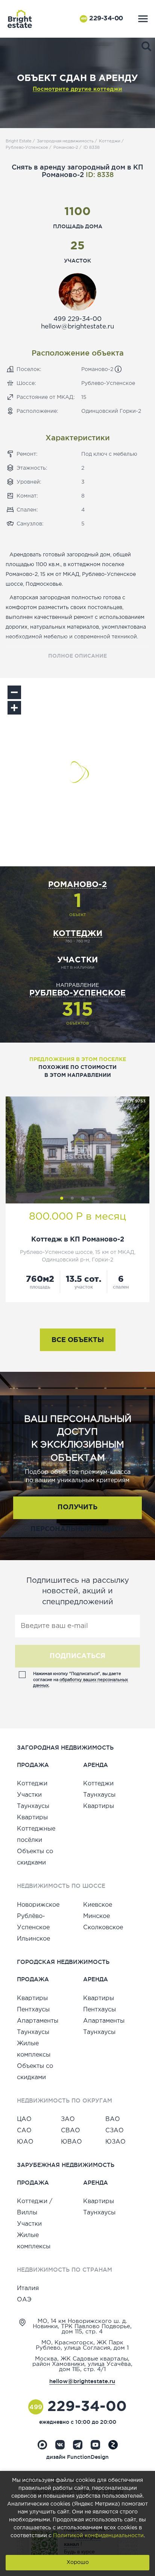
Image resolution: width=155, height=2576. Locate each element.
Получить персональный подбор (77, 1512)
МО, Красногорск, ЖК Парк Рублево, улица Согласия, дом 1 (82, 2345)
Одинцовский (100, 411)
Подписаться (77, 1656)
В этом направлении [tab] (78, 1075)
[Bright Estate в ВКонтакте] (60, 2445)
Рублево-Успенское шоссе (56, 1252)
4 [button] (93, 1198)
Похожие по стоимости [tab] (77, 1067)
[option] (77, 1150)
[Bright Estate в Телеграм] (78, 2445)
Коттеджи (110, 141)
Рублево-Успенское (27, 148)
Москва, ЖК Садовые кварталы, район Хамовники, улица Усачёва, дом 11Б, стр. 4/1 (82, 2364)
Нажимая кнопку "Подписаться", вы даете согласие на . (81, 1680)
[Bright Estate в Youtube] (95, 2445)
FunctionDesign (88, 2457)
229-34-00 (102, 19)
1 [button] (62, 1198)
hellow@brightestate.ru (77, 327)
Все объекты (78, 1340)
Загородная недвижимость (65, 141)
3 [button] (83, 1198)
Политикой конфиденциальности (98, 2536)
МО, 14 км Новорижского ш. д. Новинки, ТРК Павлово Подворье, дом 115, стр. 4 (82, 2326)
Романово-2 (66, 148)
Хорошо (78, 2562)
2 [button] (72, 1198)
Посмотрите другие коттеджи (77, 89)
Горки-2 (130, 411)
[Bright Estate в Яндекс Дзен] (113, 2445)
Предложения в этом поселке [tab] (78, 1060)
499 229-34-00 (77, 319)
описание (77, 656)
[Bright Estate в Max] (42, 2445)
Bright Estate (19, 141)
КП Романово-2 (97, 1240)
